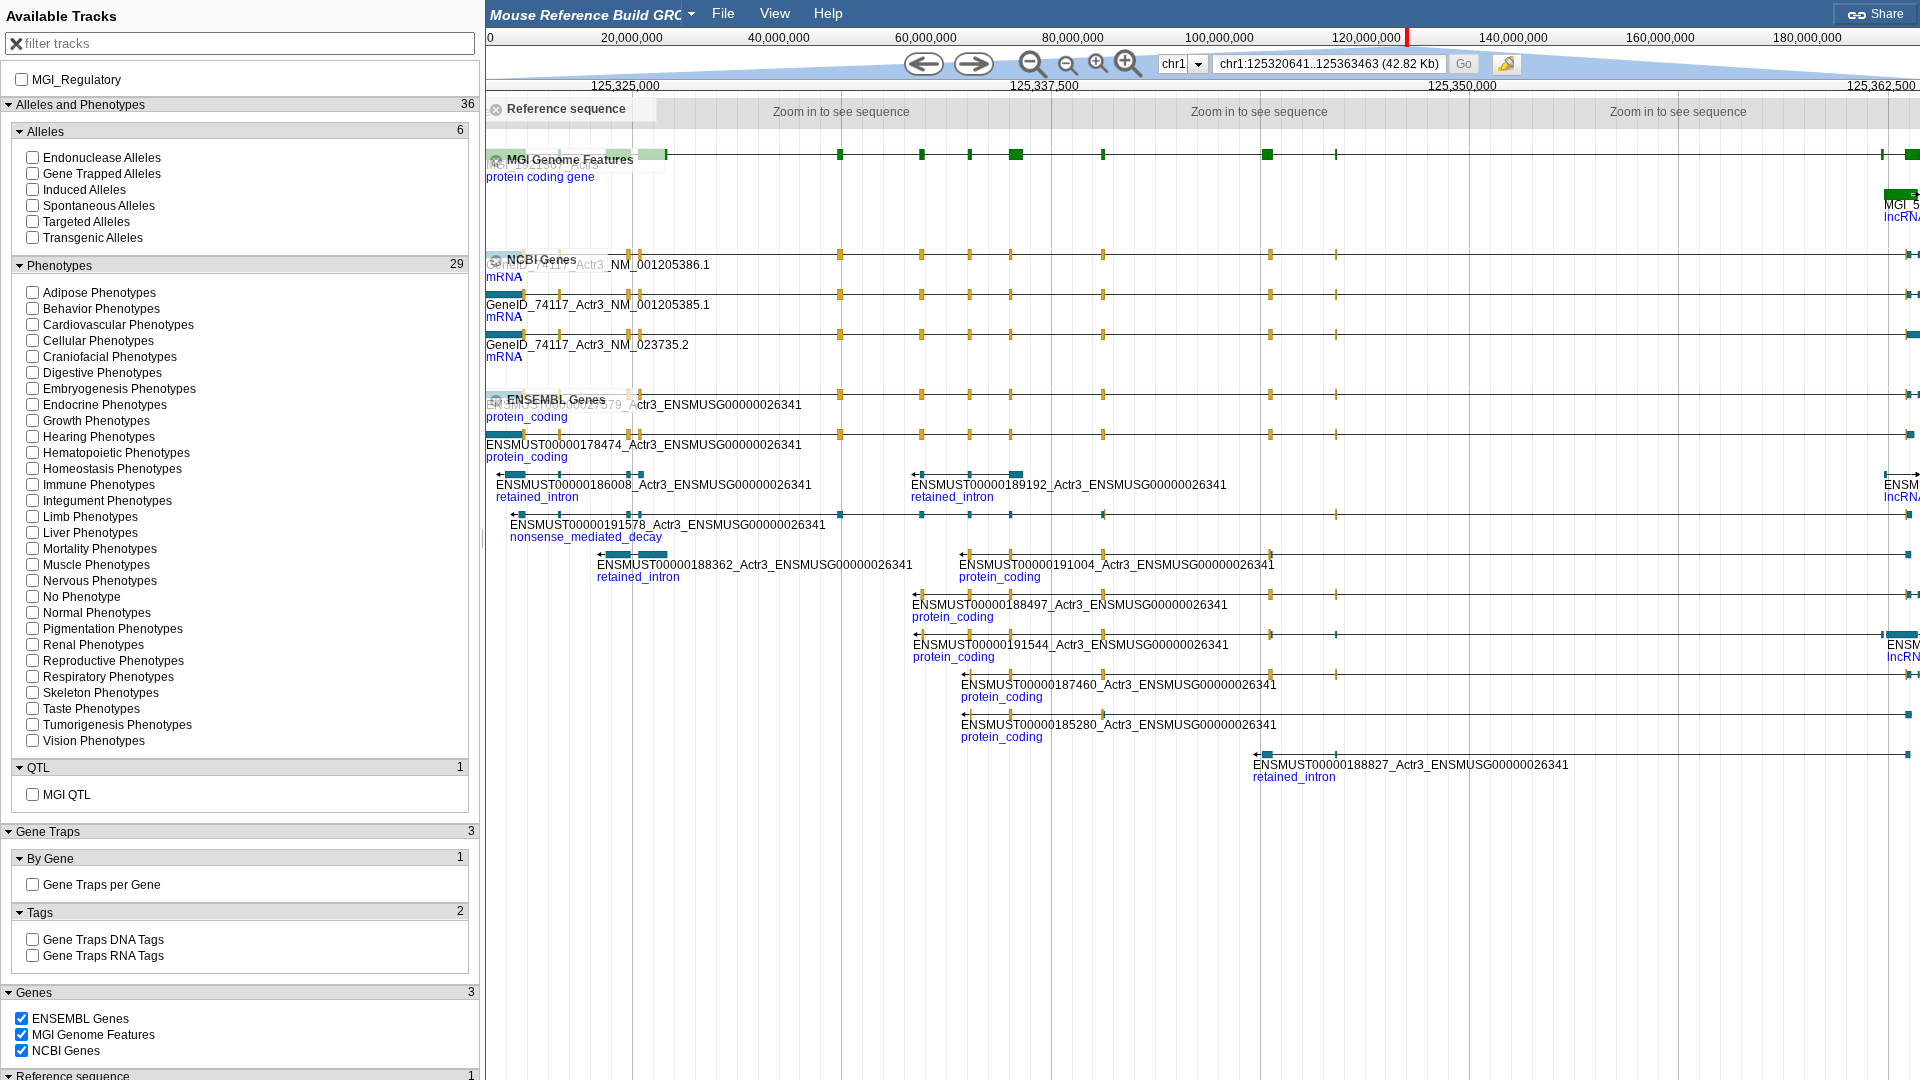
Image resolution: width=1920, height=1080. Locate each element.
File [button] (723, 13)
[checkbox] (1512, 70)
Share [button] (1886, 14)
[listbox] (1183, 64)
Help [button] (828, 13)
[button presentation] (691, 13)
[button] (1464, 63)
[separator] (483, 540)
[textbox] (588, 14)
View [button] (775, 13)
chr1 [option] (1174, 64)
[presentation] (1198, 64)
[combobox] (594, 13)
